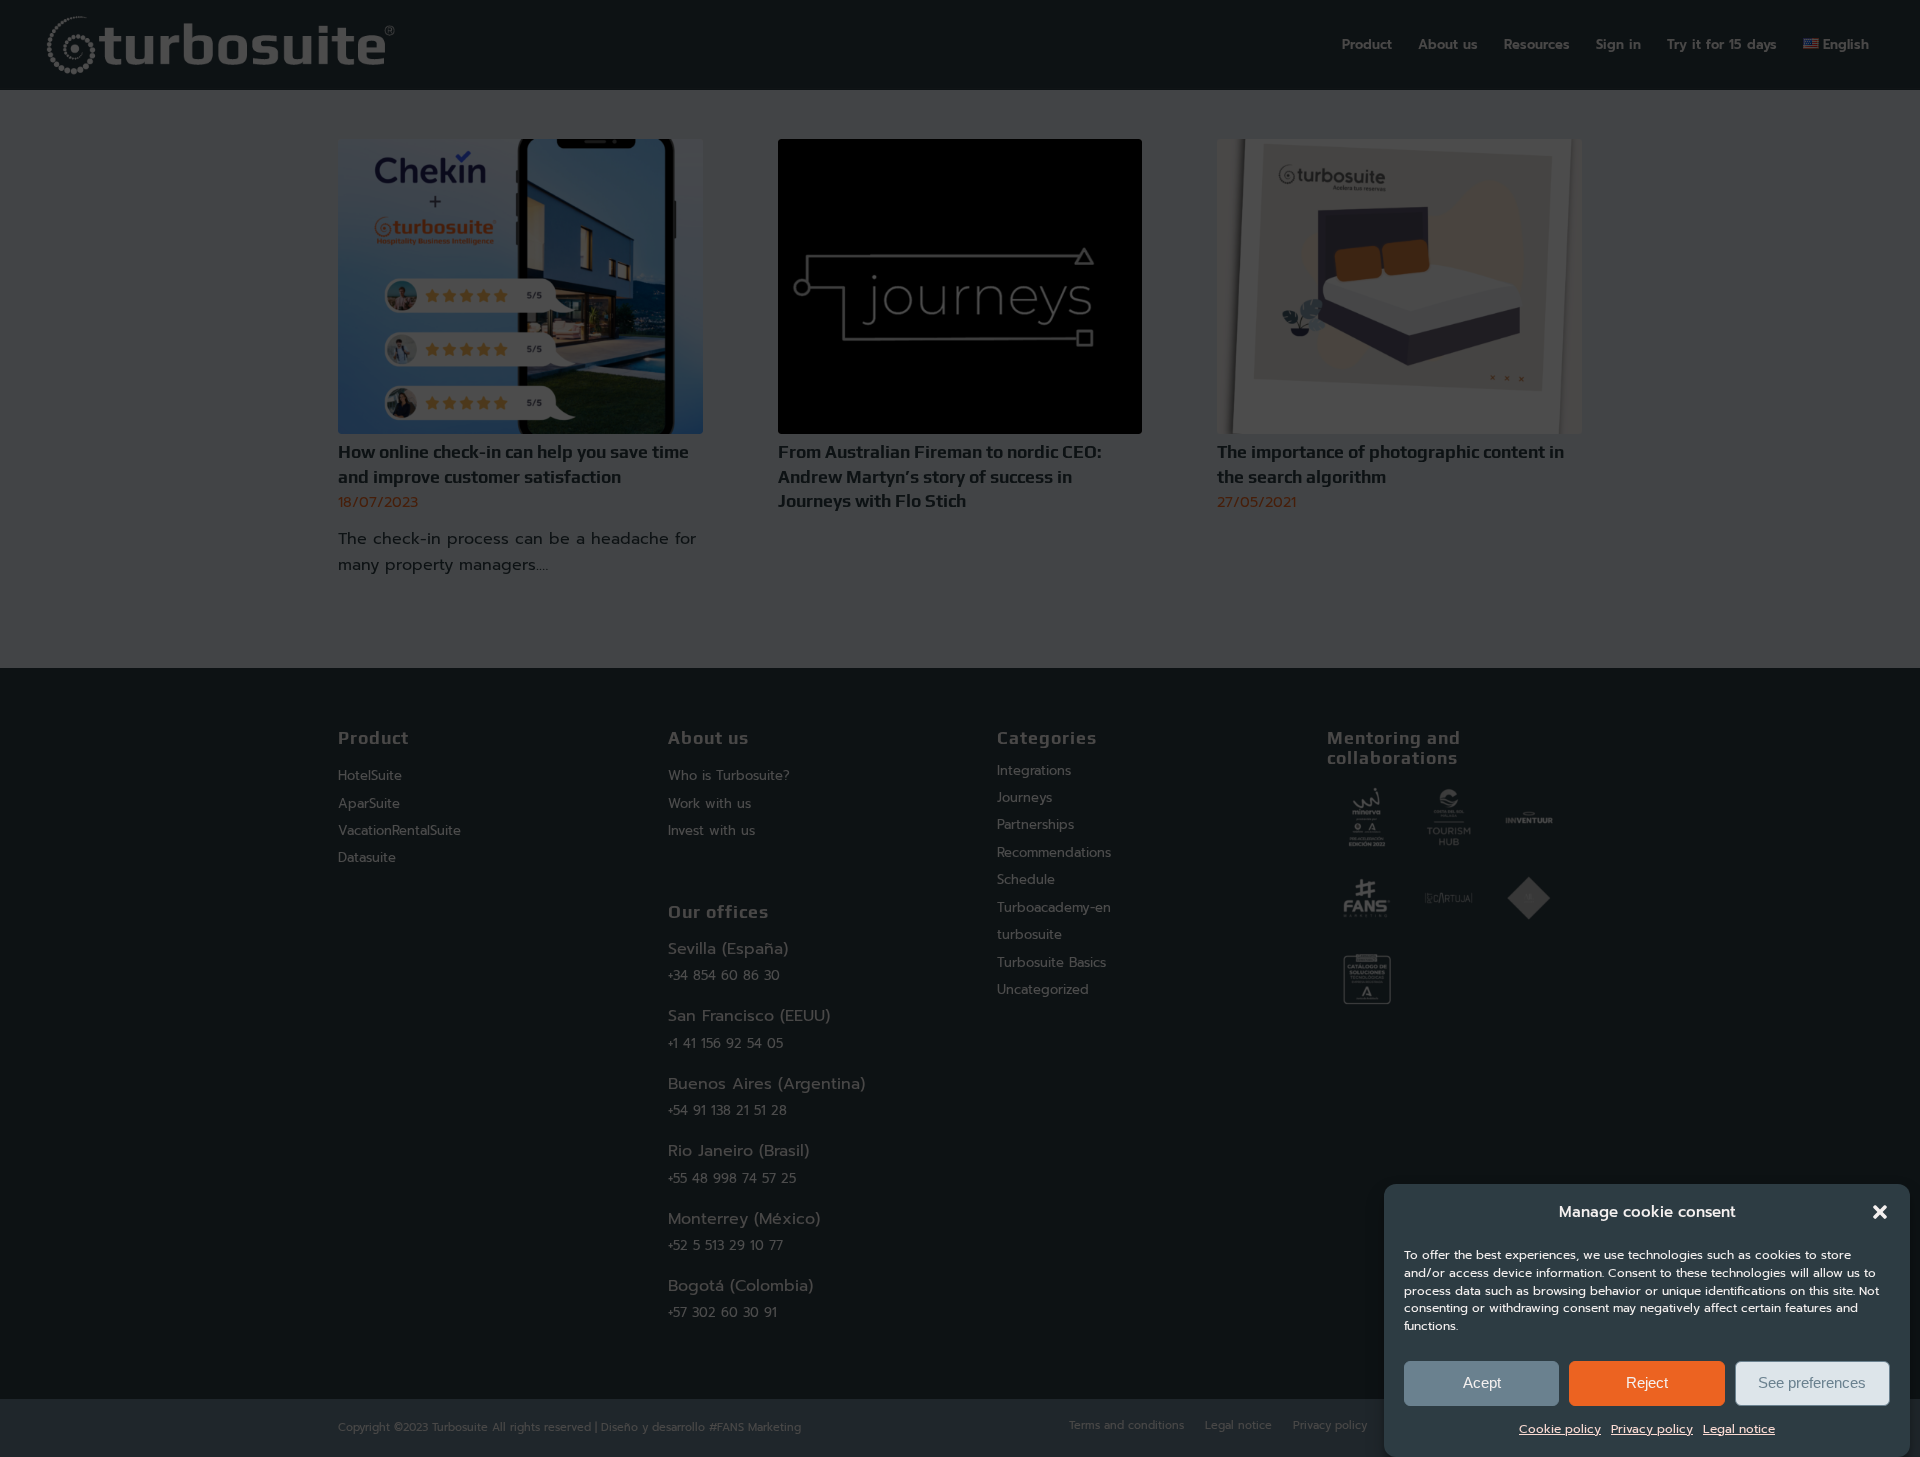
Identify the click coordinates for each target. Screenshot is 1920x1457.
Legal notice (1739, 1429)
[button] (1880, 1212)
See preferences (1812, 1382)
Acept (1482, 1382)
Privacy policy (1652, 1429)
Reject (1647, 1382)
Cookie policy (1560, 1429)
